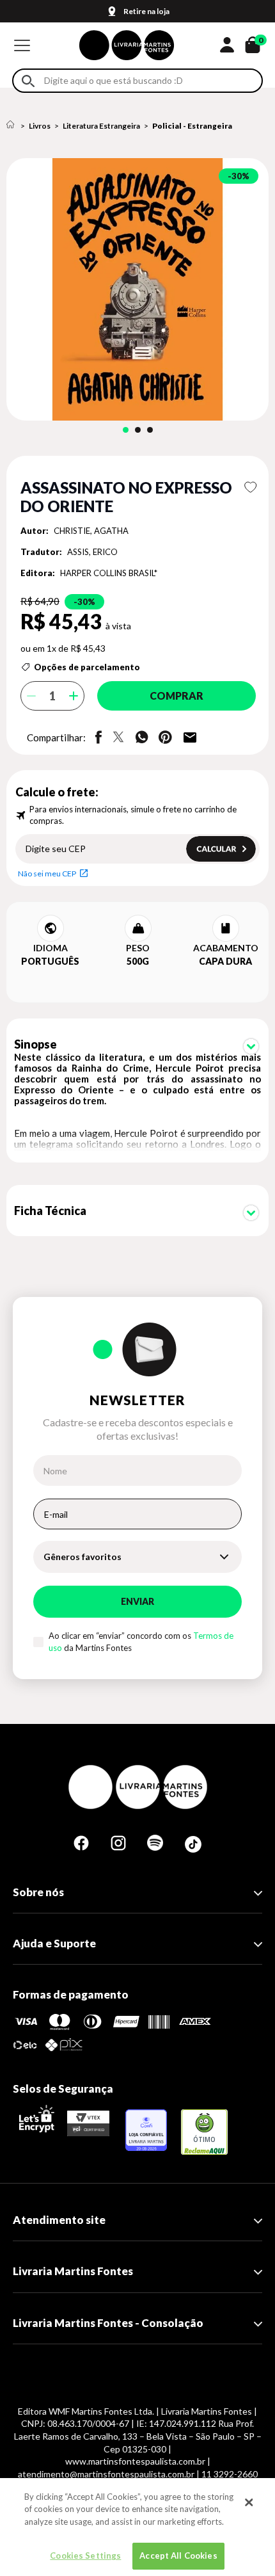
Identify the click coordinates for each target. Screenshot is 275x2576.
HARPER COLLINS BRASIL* (109, 573)
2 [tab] (138, 430)
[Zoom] (137, 289)
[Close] (249, 2502)
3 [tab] (150, 430)
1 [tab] (126, 430)
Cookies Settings (85, 2556)
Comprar (177, 696)
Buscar (28, 81)
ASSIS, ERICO (92, 552)
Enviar (137, 1601)
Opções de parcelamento (87, 667)
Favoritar (250, 487)
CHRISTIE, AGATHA (91, 531)
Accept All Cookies (178, 2556)
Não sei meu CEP (47, 873)
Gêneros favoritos (82, 1557)
